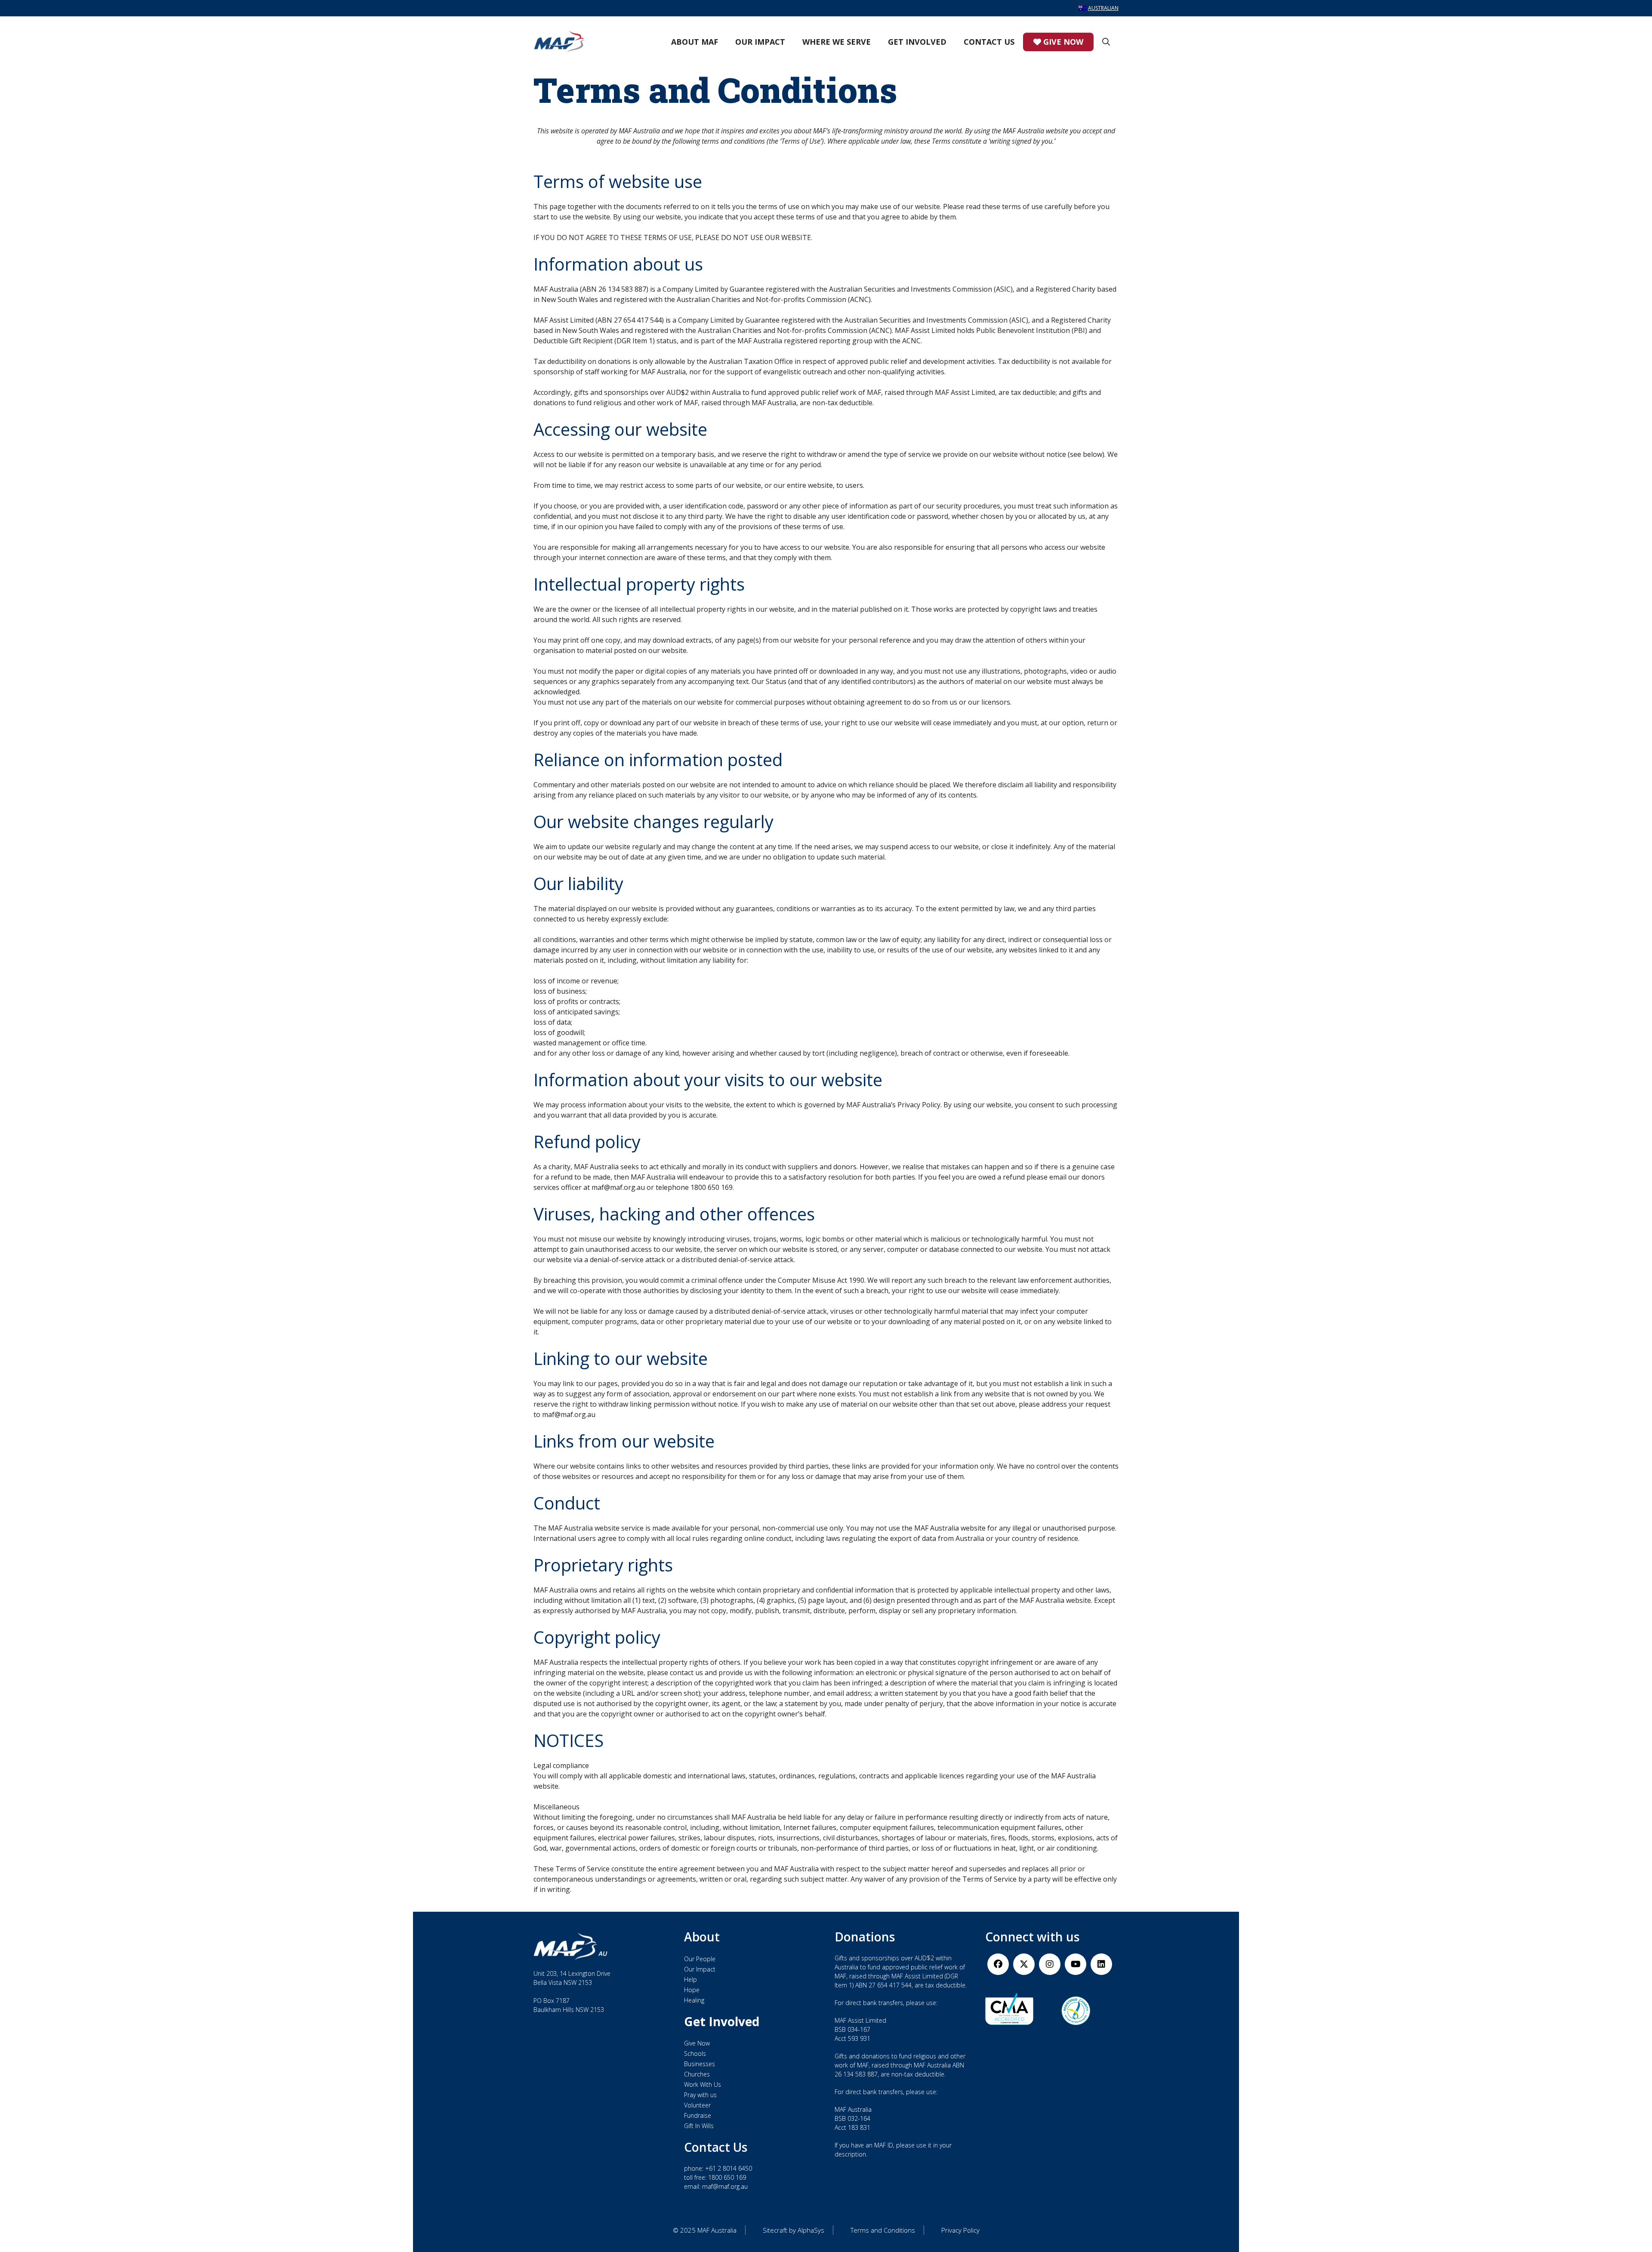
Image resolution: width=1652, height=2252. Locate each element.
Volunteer (697, 2105)
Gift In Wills (699, 2126)
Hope (692, 1990)
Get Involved (917, 42)
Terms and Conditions (883, 2230)
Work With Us (703, 2084)
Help (690, 1979)
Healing (694, 2000)
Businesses (700, 2064)
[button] (1106, 42)
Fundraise (698, 2115)
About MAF (695, 42)
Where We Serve (837, 42)
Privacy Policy (960, 2230)
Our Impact (760, 42)
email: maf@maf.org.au (716, 2186)
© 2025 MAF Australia (705, 2230)
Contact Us (989, 42)
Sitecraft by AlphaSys (794, 2230)
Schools (695, 2053)
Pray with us (700, 2095)
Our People (700, 1959)
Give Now (1062, 42)
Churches (697, 2074)
